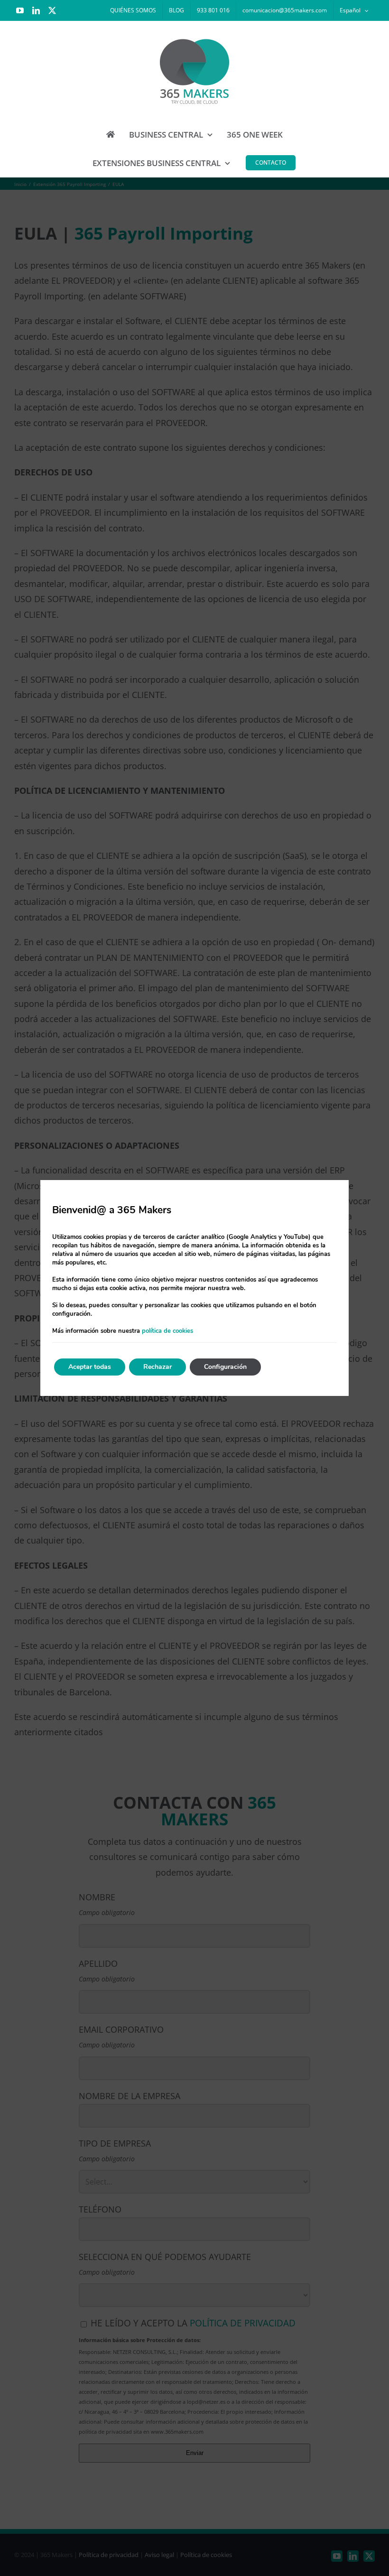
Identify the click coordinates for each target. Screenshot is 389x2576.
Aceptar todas (90, 1367)
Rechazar (157, 1367)
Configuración (225, 1367)
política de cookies (167, 1331)
